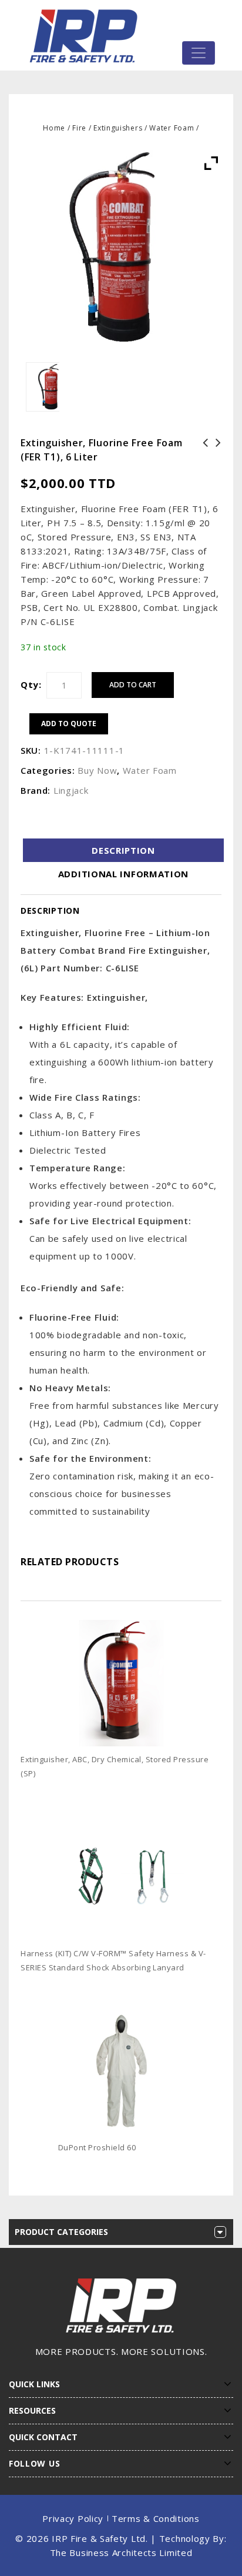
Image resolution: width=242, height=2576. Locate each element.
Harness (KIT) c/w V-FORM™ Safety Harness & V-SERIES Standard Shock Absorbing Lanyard (202, 471)
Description (123, 850)
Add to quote (69, 724)
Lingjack (71, 790)
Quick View (217, 1792)
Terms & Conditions (156, 2518)
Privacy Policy (73, 2518)
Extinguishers (118, 128)
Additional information (123, 874)
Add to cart (133, 685)
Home (54, 128)
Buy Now (97, 770)
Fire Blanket (215, 450)
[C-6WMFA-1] (43, 387)
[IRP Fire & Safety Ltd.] (86, 35)
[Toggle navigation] (199, 53)
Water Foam (172, 128)
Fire (79, 128)
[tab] (123, 850)
